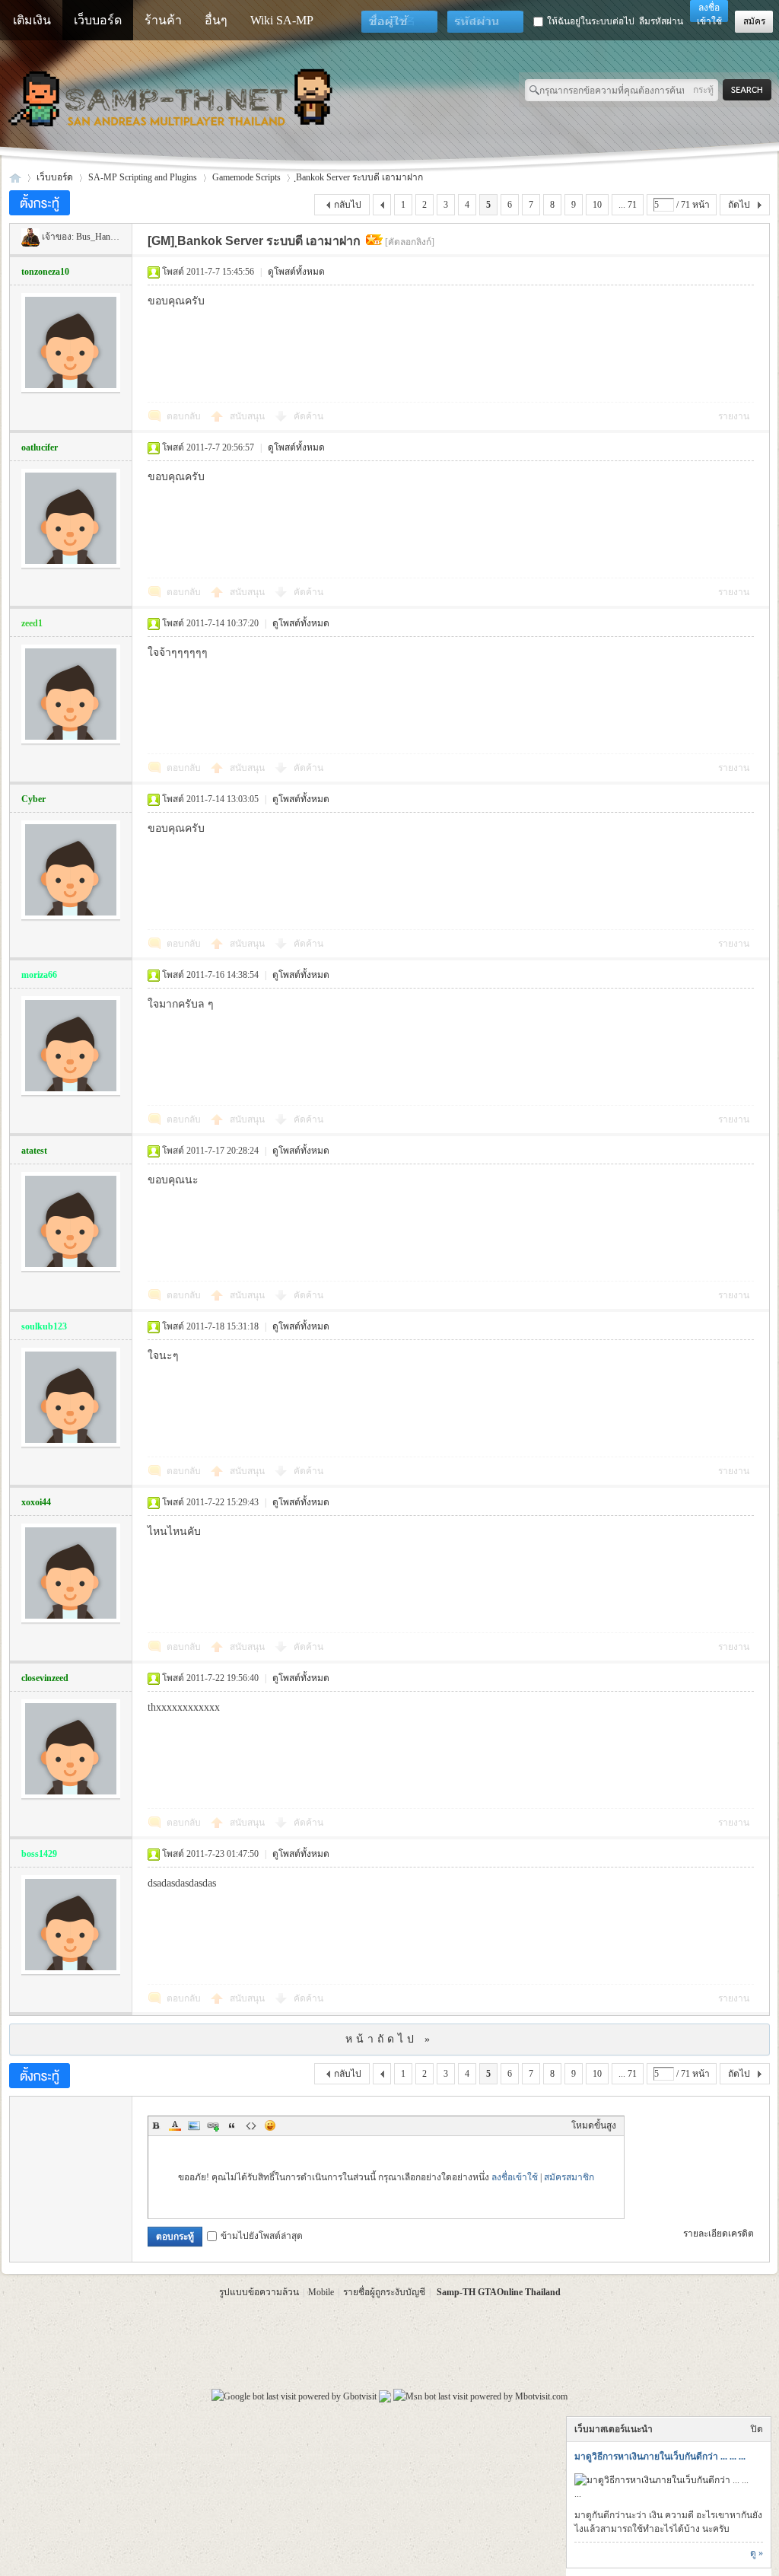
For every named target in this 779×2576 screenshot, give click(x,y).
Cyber (33, 799)
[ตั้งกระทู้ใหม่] (40, 203)
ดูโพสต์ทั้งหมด (296, 272)
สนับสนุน (248, 416)
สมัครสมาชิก (569, 2177)
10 (597, 205)
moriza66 (39, 975)
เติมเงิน (32, 20)
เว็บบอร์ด (98, 20)
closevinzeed (45, 1678)
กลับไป (348, 205)
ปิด (757, 2429)
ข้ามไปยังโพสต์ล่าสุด (262, 2236)
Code (251, 2125)
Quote (232, 2125)
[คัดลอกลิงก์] (410, 242)
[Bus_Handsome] (30, 237)
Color (175, 2125)
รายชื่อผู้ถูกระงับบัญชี (384, 2292)
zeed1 (32, 623)
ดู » (757, 2553)
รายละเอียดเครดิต (719, 2234)
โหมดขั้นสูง (594, 2125)
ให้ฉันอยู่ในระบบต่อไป (591, 21)
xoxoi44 (36, 1502)
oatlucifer (40, 447)
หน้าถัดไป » (389, 2039)
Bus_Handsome (105, 237)
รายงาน (734, 416)
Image (194, 2125)
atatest (34, 1151)
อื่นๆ (216, 20)
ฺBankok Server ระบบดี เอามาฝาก (359, 177)
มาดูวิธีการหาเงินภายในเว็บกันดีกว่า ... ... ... (660, 2457)
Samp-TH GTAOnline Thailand (499, 2292)
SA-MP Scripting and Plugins (143, 177)
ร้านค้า (163, 20)
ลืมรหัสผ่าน (661, 21)
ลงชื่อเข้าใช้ (515, 2177)
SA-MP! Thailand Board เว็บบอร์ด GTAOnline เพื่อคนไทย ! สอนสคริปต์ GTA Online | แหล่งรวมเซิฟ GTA (15, 178)
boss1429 (39, 1854)
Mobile (321, 2292)
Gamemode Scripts (246, 177)
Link (213, 2125)
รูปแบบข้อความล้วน (259, 2292)
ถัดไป (739, 205)
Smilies (270, 2125)
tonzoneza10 (45, 272)
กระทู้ (703, 90)
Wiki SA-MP (282, 20)
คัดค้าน (308, 416)
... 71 (628, 205)
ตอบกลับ (184, 416)
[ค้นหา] (751, 90)
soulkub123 (44, 1326)
